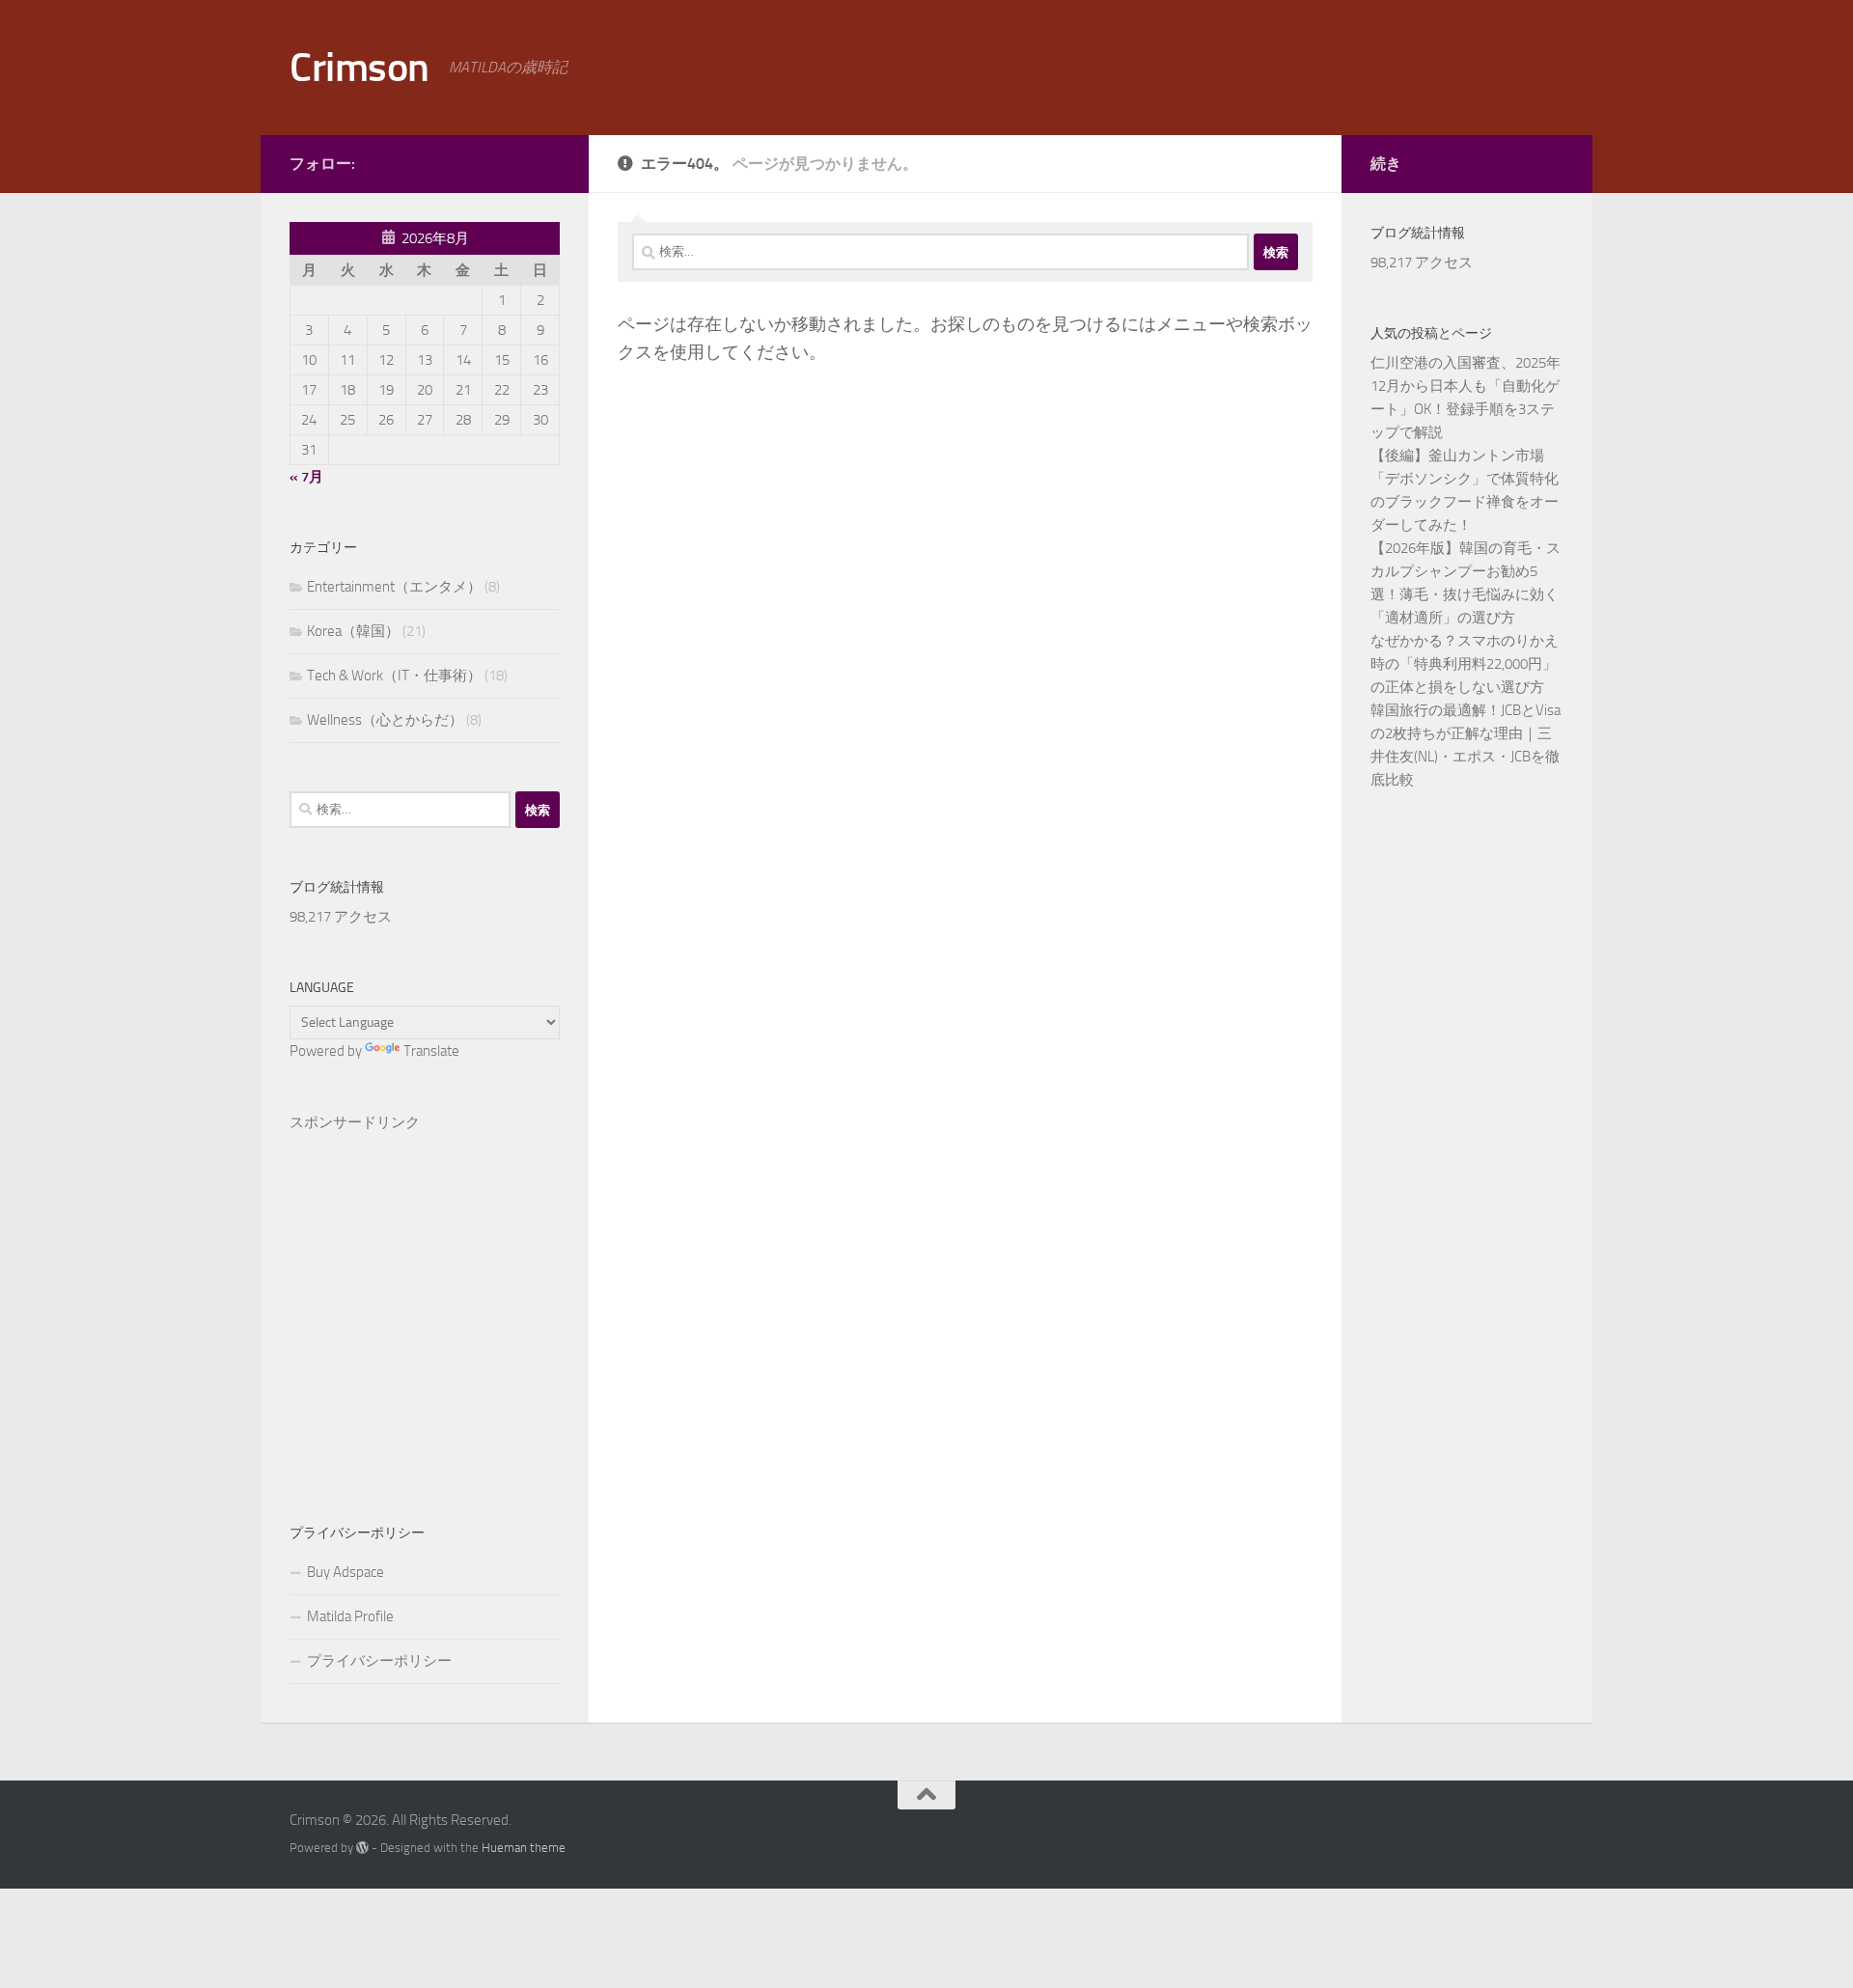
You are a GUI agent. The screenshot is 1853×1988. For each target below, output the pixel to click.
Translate (431, 1051)
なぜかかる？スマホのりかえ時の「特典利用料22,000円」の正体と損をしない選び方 (1465, 664)
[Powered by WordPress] (362, 1848)
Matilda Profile (350, 1616)
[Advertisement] (425, 1297)
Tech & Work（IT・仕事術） (394, 676)
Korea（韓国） (353, 631)
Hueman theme (524, 1848)
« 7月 (306, 477)
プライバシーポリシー (379, 1661)
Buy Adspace (346, 1572)
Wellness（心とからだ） (385, 720)
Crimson (360, 68)
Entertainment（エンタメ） (394, 587)
